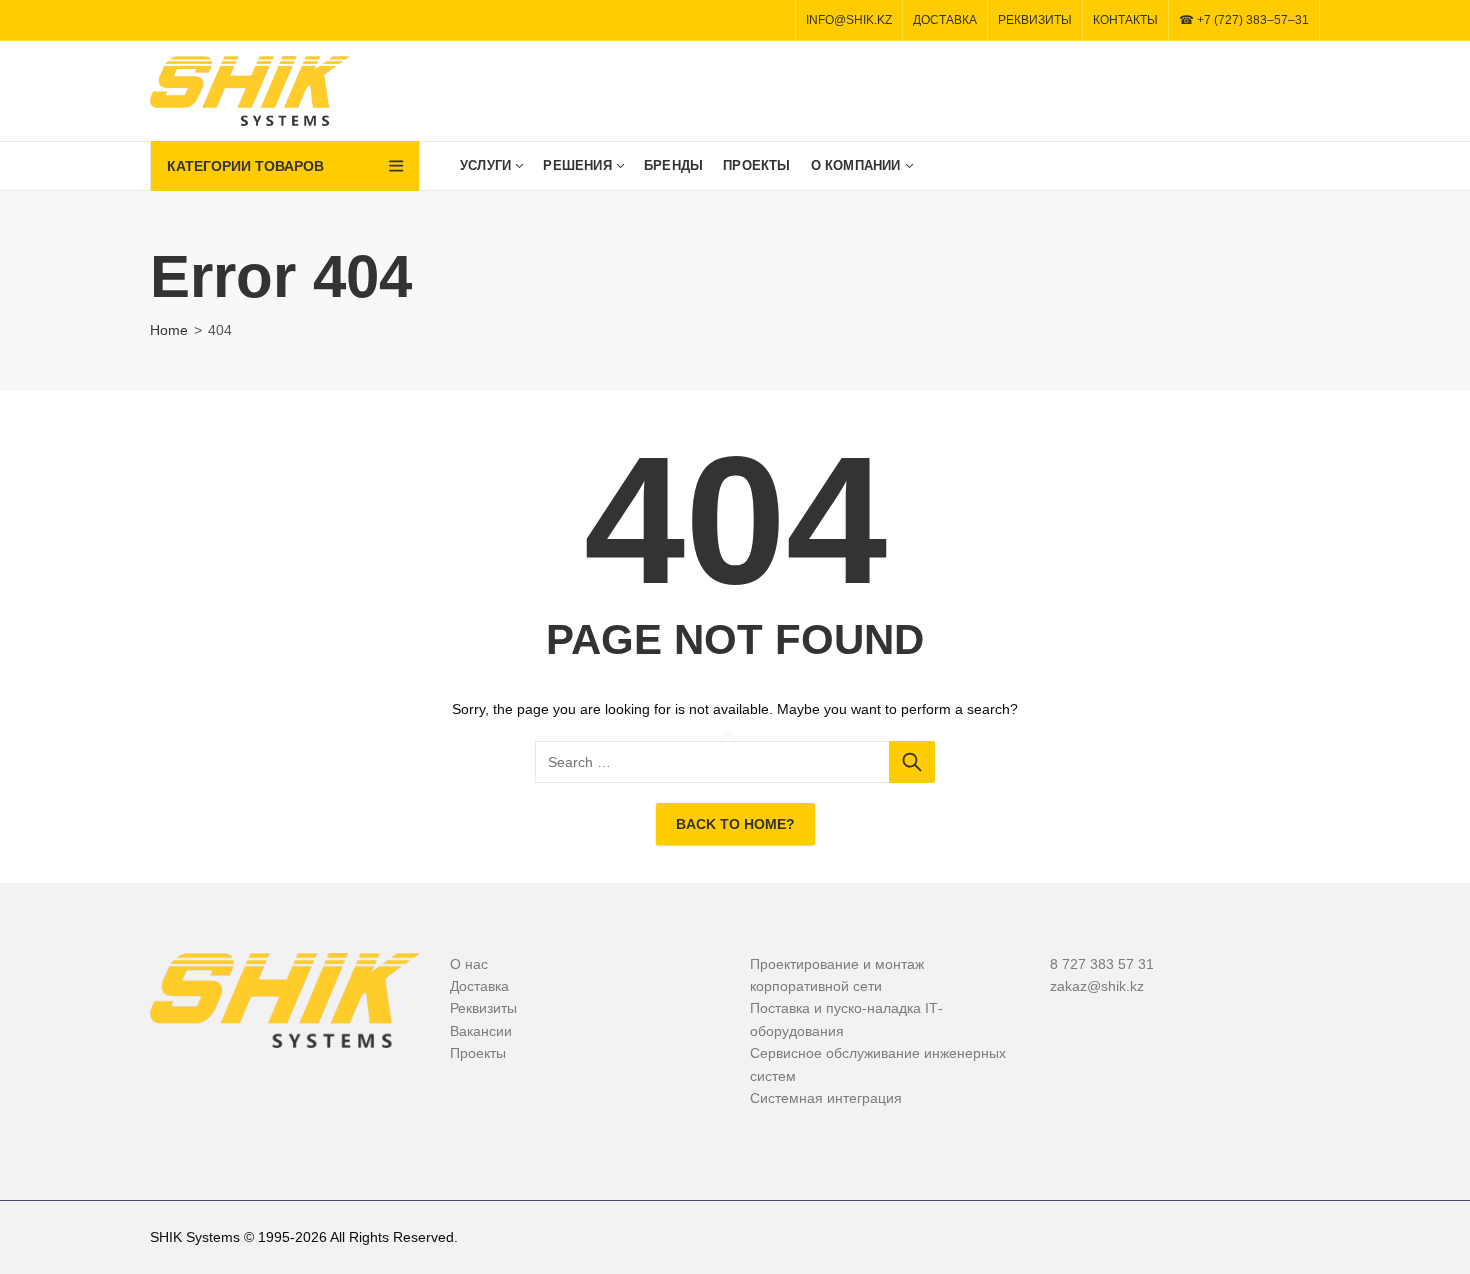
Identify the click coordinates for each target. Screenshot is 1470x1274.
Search (912, 762)
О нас (469, 964)
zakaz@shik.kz (1097, 986)
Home (169, 330)
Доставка (479, 986)
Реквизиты (483, 1008)
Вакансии (481, 1031)
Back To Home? (735, 824)
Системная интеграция (826, 1098)
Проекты (478, 1053)
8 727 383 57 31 (1102, 964)
